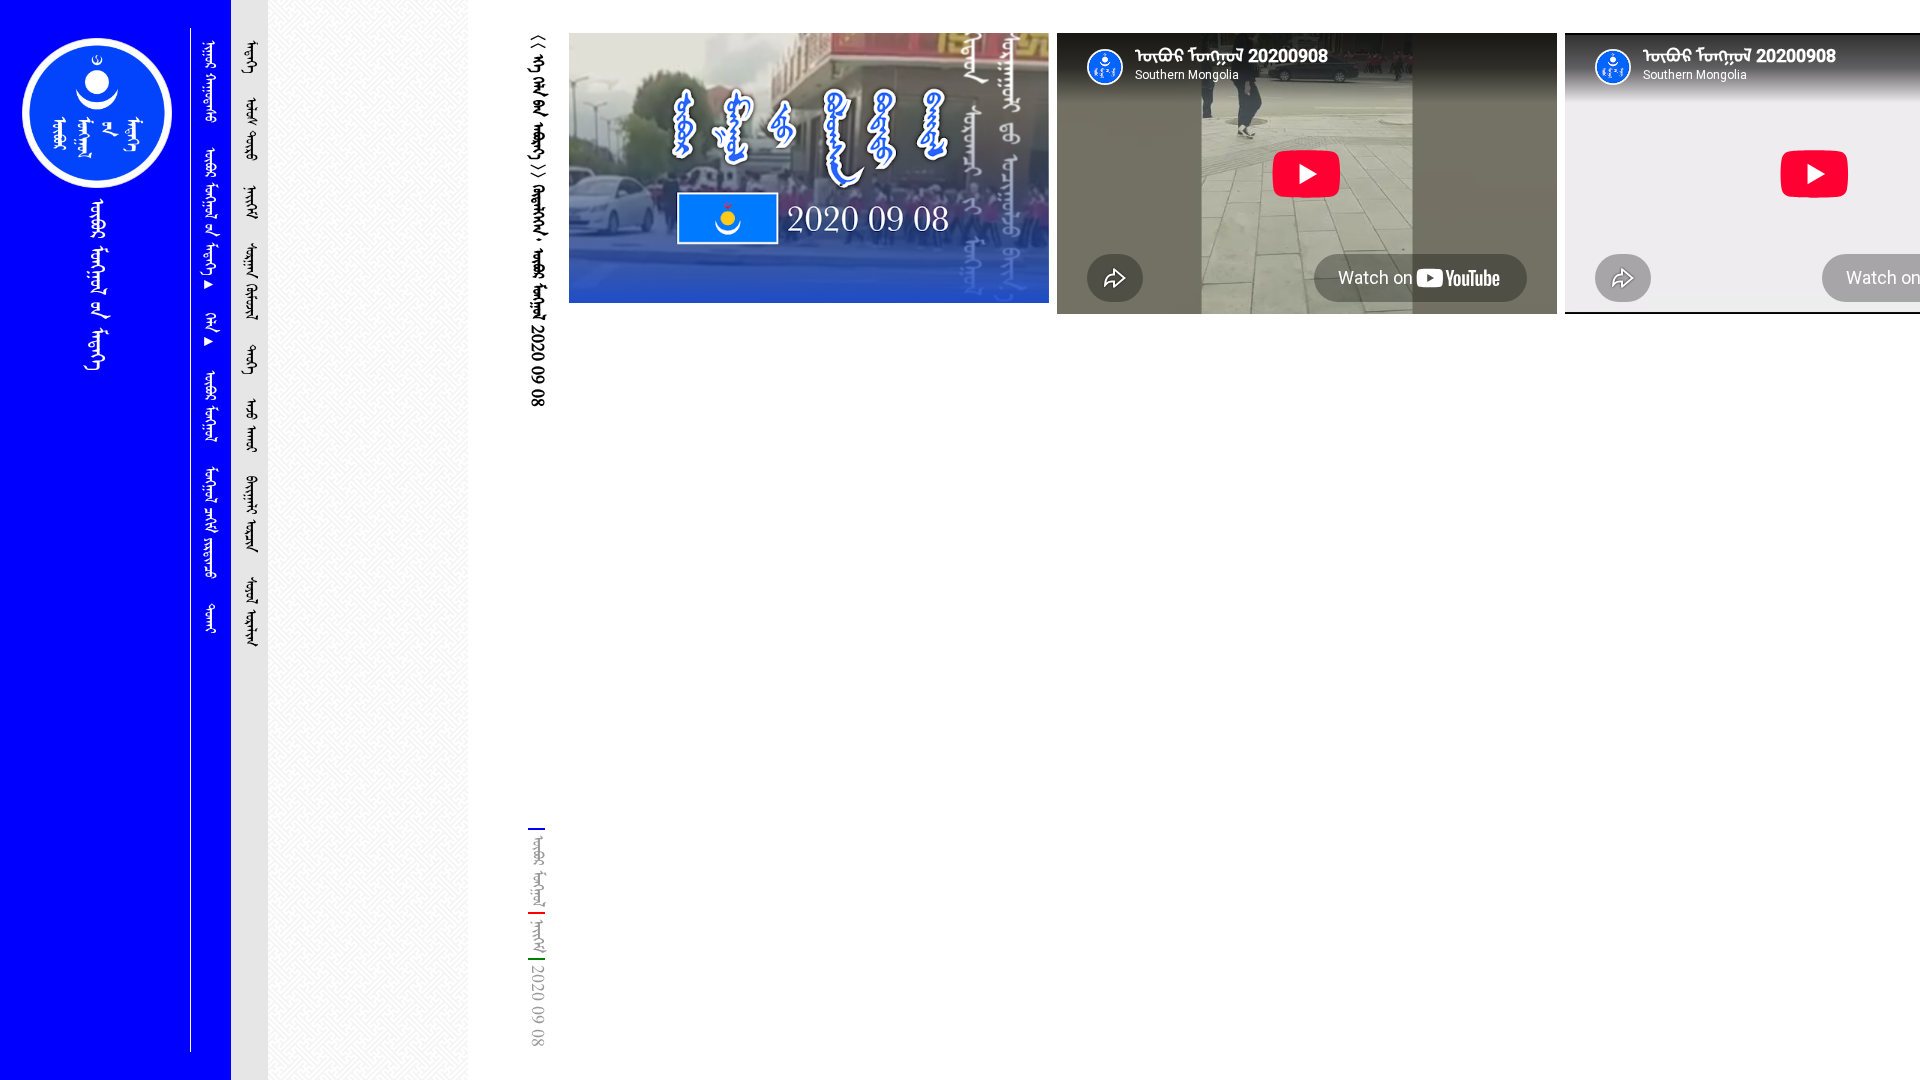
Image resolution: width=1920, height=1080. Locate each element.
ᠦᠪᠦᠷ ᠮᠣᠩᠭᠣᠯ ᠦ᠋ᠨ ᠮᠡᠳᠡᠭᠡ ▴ (209, 218)
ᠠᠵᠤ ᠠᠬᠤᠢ (250, 425)
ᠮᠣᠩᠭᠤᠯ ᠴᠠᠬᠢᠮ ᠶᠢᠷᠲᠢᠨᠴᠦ (209, 522)
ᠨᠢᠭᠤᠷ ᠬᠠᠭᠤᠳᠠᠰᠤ (209, 81)
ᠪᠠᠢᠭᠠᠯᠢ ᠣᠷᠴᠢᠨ (250, 514)
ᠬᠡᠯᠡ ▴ (209, 329)
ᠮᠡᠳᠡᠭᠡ (250, 56)
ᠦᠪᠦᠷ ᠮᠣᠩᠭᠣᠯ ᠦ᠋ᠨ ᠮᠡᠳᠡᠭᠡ (96, 284)
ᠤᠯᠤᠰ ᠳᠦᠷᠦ (250, 129)
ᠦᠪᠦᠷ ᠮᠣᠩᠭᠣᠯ (209, 406)
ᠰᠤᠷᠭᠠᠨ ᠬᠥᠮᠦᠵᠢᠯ (250, 281)
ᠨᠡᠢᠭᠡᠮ (250, 202)
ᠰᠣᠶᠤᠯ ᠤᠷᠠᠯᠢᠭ (250, 612)
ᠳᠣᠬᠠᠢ (209, 618)
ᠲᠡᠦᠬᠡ (250, 359)
